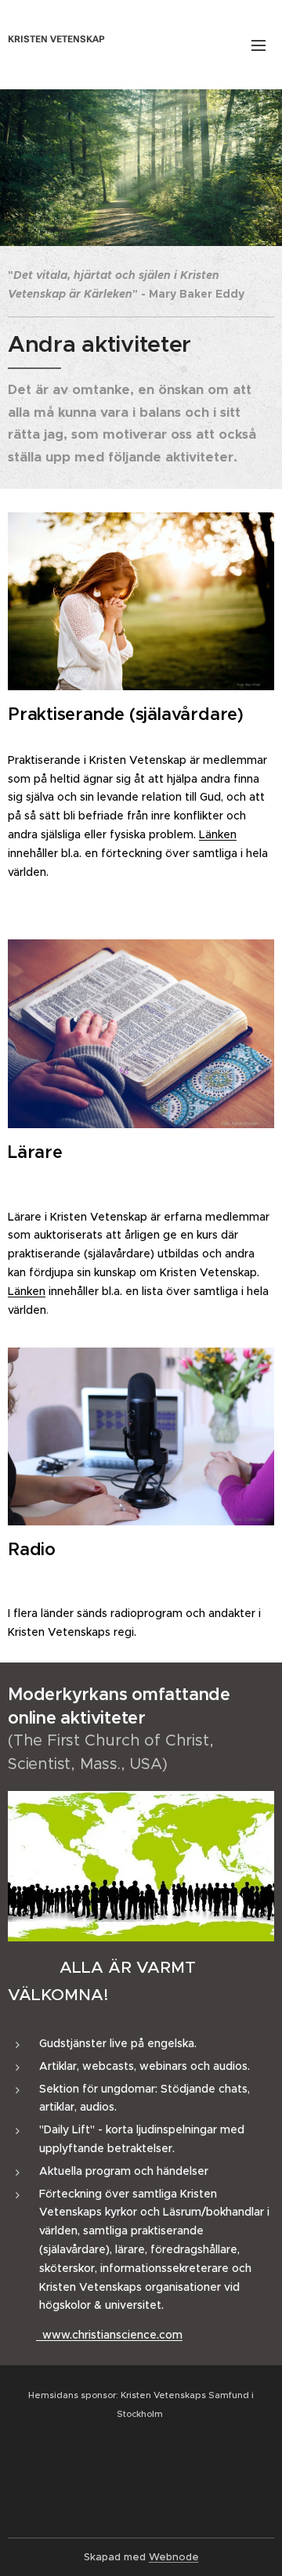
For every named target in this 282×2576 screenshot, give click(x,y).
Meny (258, 45)
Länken (218, 834)
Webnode (174, 2557)
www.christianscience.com (109, 2335)
